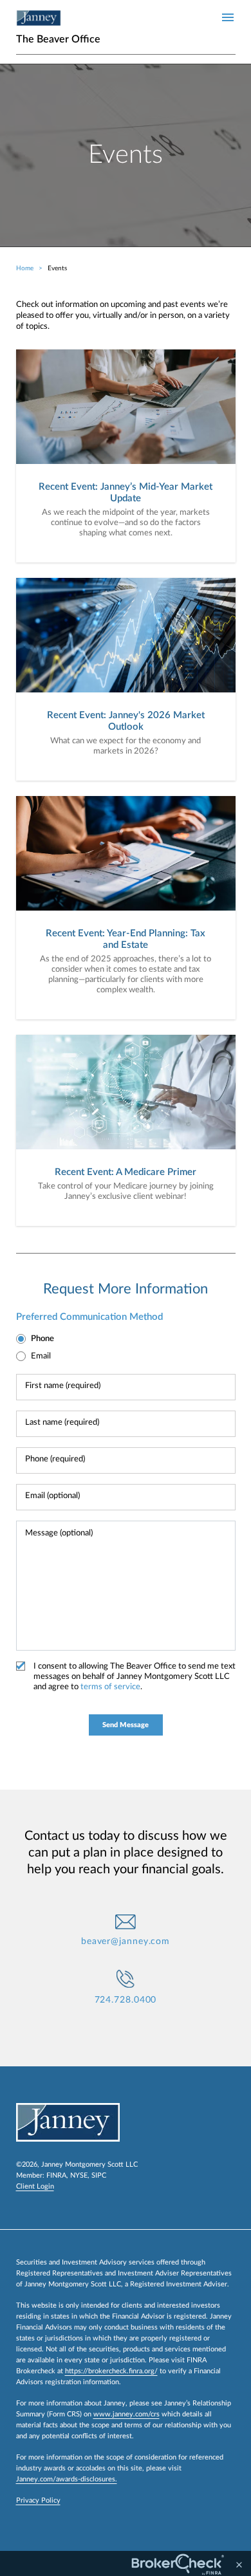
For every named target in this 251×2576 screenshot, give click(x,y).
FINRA (56, 2175)
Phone (42, 1339)
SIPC (99, 2175)
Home (25, 268)
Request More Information (126, 1289)
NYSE (79, 2175)
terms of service (110, 1687)
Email (41, 1356)
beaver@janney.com (126, 1941)
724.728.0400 (126, 2000)
